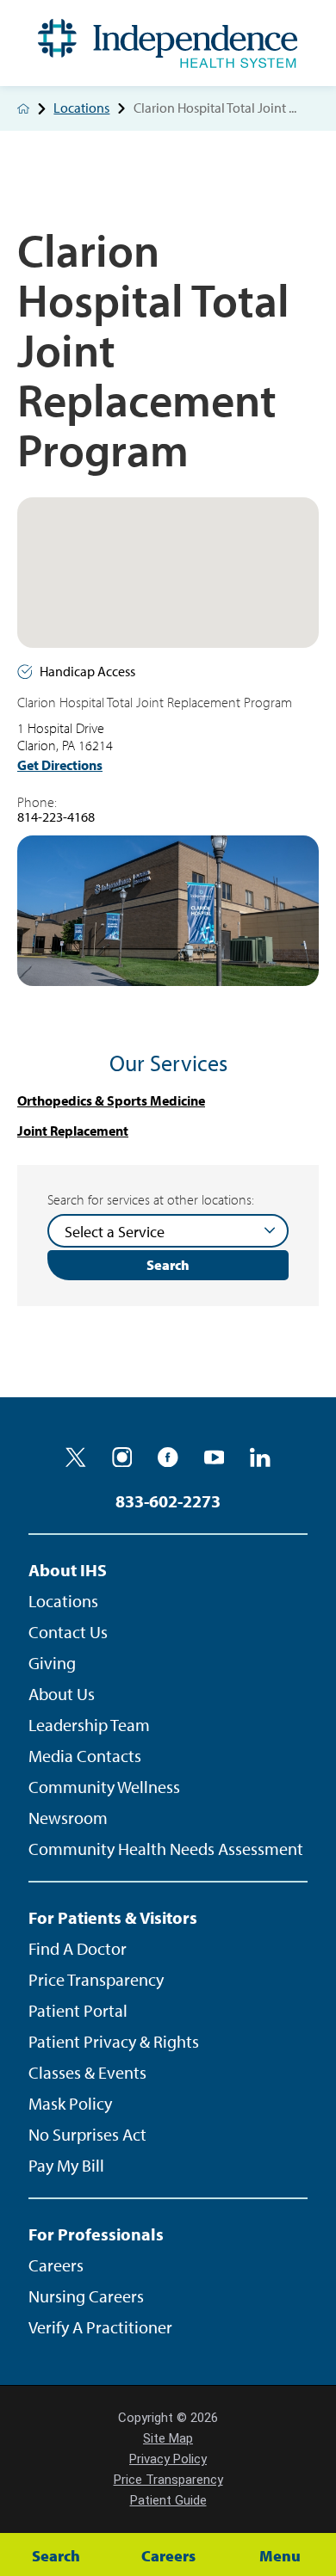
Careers (56, 2265)
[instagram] (122, 1457)
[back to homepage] (23, 108)
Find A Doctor (78, 1948)
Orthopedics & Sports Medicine (111, 1101)
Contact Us (68, 1632)
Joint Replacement (73, 1131)
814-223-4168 (56, 817)
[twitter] (76, 1457)
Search (168, 1265)
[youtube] (215, 1457)
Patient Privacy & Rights (114, 2041)
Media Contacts (85, 1756)
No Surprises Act (87, 2134)
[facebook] (168, 1457)
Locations (81, 108)
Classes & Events (87, 2072)
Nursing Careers (86, 2296)
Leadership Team (89, 1725)
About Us (62, 1694)
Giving (52, 1663)
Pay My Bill (66, 2165)
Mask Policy (70, 2103)
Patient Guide (168, 2500)
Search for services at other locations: (151, 1200)
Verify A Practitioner (100, 2327)
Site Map (168, 2438)
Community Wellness (104, 1787)
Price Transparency (96, 1979)
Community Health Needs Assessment (166, 1849)
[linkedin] (260, 1457)
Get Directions (60, 765)
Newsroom (68, 1818)
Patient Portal (78, 2010)
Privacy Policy (168, 2459)
